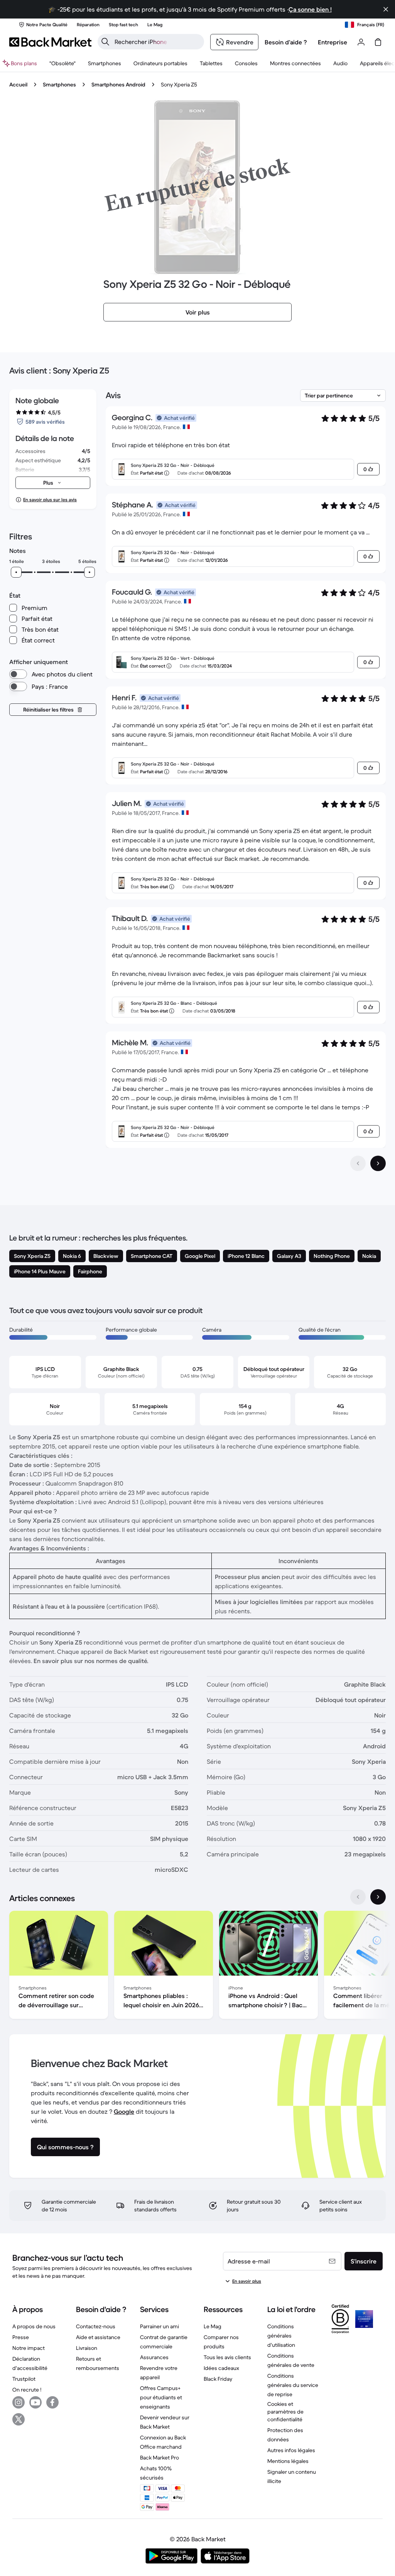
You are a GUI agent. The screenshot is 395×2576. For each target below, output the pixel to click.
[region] (197, 1966)
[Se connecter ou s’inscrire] (361, 42)
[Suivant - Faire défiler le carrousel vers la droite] (378, 1897)
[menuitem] (105, 63)
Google (124, 2111)
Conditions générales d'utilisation (281, 2336)
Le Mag (213, 2326)
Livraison (87, 2348)
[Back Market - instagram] (19, 2402)
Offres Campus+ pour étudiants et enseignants (161, 2397)
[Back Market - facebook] (52, 2402)
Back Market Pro (160, 2458)
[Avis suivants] (378, 1163)
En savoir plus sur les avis (50, 499)
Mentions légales (288, 2461)
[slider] (16, 572)
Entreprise (333, 42)
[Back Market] (50, 42)
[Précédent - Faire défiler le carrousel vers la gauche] (358, 1897)
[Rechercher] (105, 42)
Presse (21, 2337)
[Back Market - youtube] (35, 2402)
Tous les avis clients (227, 2357)
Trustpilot (24, 2379)
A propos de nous (34, 2326)
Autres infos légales (291, 2450)
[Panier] (378, 42)
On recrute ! (27, 2390)
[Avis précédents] (358, 1163)
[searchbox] (157, 42)
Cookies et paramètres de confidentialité (285, 2412)
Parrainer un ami (160, 2326)
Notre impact (29, 2348)
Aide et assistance (98, 2337)
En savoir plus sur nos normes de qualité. (91, 1661)
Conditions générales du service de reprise (293, 2385)
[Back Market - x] (19, 2419)
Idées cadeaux (221, 2368)
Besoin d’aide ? (286, 42)
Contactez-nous (96, 2326)
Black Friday (218, 2379)
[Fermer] (386, 9)
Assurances (154, 2357)
